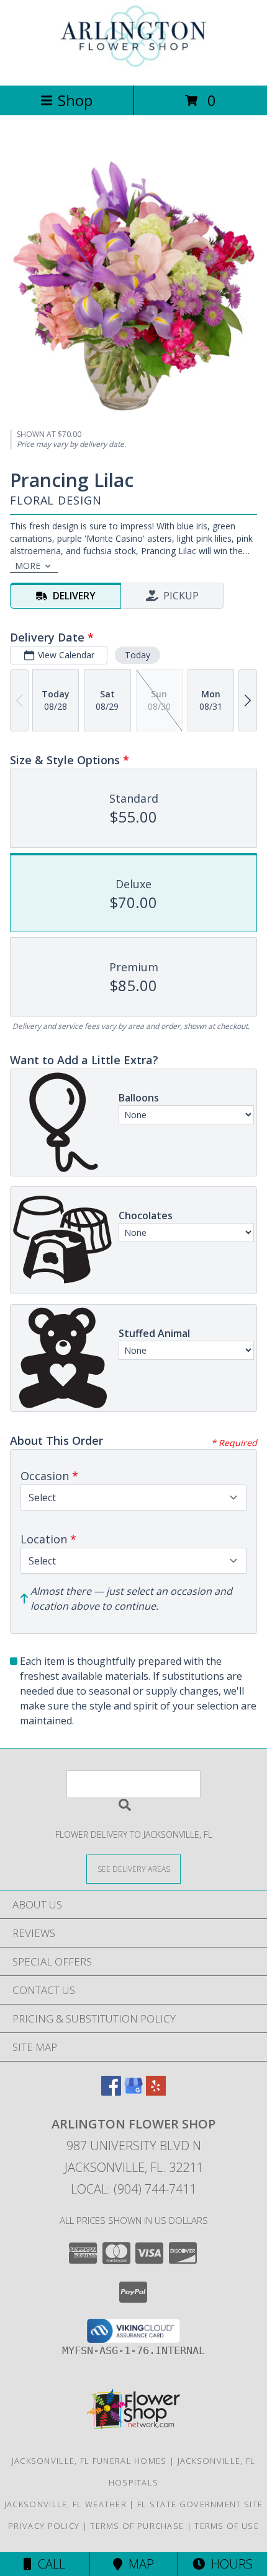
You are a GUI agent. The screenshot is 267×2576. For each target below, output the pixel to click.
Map (138, 2564)
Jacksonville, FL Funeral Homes (89, 2461)
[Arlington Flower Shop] (133, 67)
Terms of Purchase (137, 2526)
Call (48, 2564)
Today (138, 655)
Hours (229, 2564)
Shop (75, 100)
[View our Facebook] (111, 2092)
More (28, 566)
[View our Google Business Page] (133, 2092)
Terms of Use (227, 2526)
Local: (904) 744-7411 (133, 2189)
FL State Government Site (200, 2504)
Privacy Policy (44, 2526)
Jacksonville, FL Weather (66, 2504)
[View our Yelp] (156, 2092)
